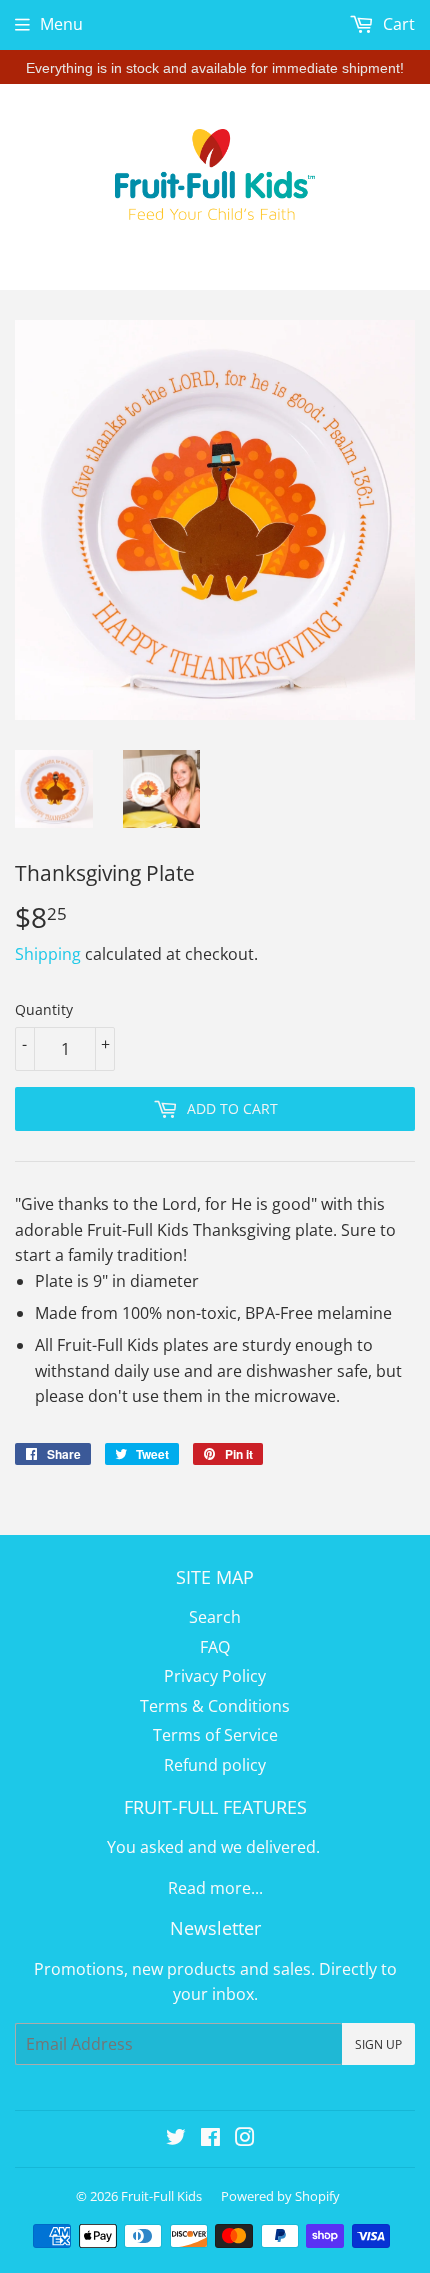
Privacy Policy (215, 1676)
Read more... (215, 1888)
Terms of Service (215, 1735)
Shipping (48, 954)
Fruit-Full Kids (161, 2196)
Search (215, 1617)
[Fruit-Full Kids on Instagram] (245, 2139)
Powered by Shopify (280, 2196)
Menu (61, 24)
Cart (397, 24)
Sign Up (378, 2044)
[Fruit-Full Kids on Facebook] (210, 2139)
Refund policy (215, 1765)
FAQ (215, 1647)
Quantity (44, 1009)
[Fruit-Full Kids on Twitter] (176, 2139)
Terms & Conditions (215, 1706)
